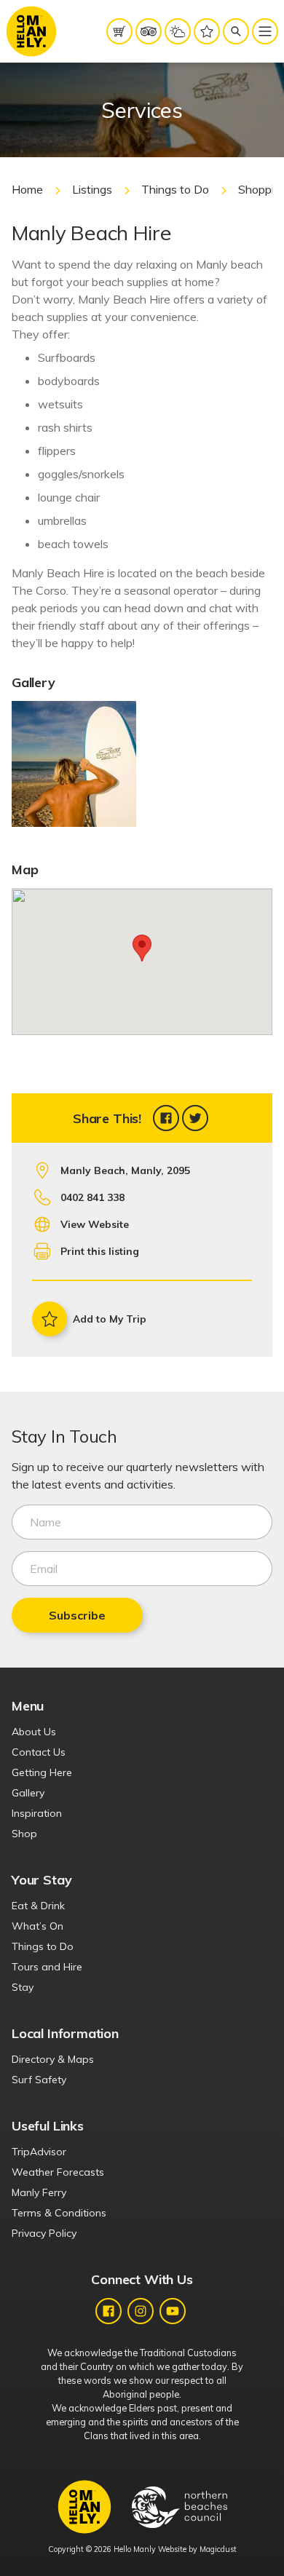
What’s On (38, 1926)
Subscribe (77, 1615)
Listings (92, 189)
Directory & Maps (53, 2059)
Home (27, 189)
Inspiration (37, 1813)
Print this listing (100, 1251)
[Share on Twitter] (195, 1118)
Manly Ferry (39, 2192)
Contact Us (39, 1752)
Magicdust (218, 2549)
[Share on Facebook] (166, 1118)
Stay (23, 1987)
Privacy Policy (44, 2233)
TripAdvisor (39, 2152)
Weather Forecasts (58, 2172)
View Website (95, 1224)
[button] (142, 948)
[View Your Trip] (207, 31)
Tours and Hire (47, 1967)
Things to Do (175, 189)
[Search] (236, 31)
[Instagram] (141, 2311)
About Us (34, 1732)
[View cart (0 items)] (119, 31)
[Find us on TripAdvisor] (149, 31)
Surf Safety (39, 2080)
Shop (24, 1834)
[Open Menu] (265, 31)
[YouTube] (173, 2311)
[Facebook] (109, 2311)
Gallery (28, 1793)
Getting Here (42, 1772)
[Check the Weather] (178, 31)
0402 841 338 (92, 1197)
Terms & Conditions (59, 2213)
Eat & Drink (38, 1906)
